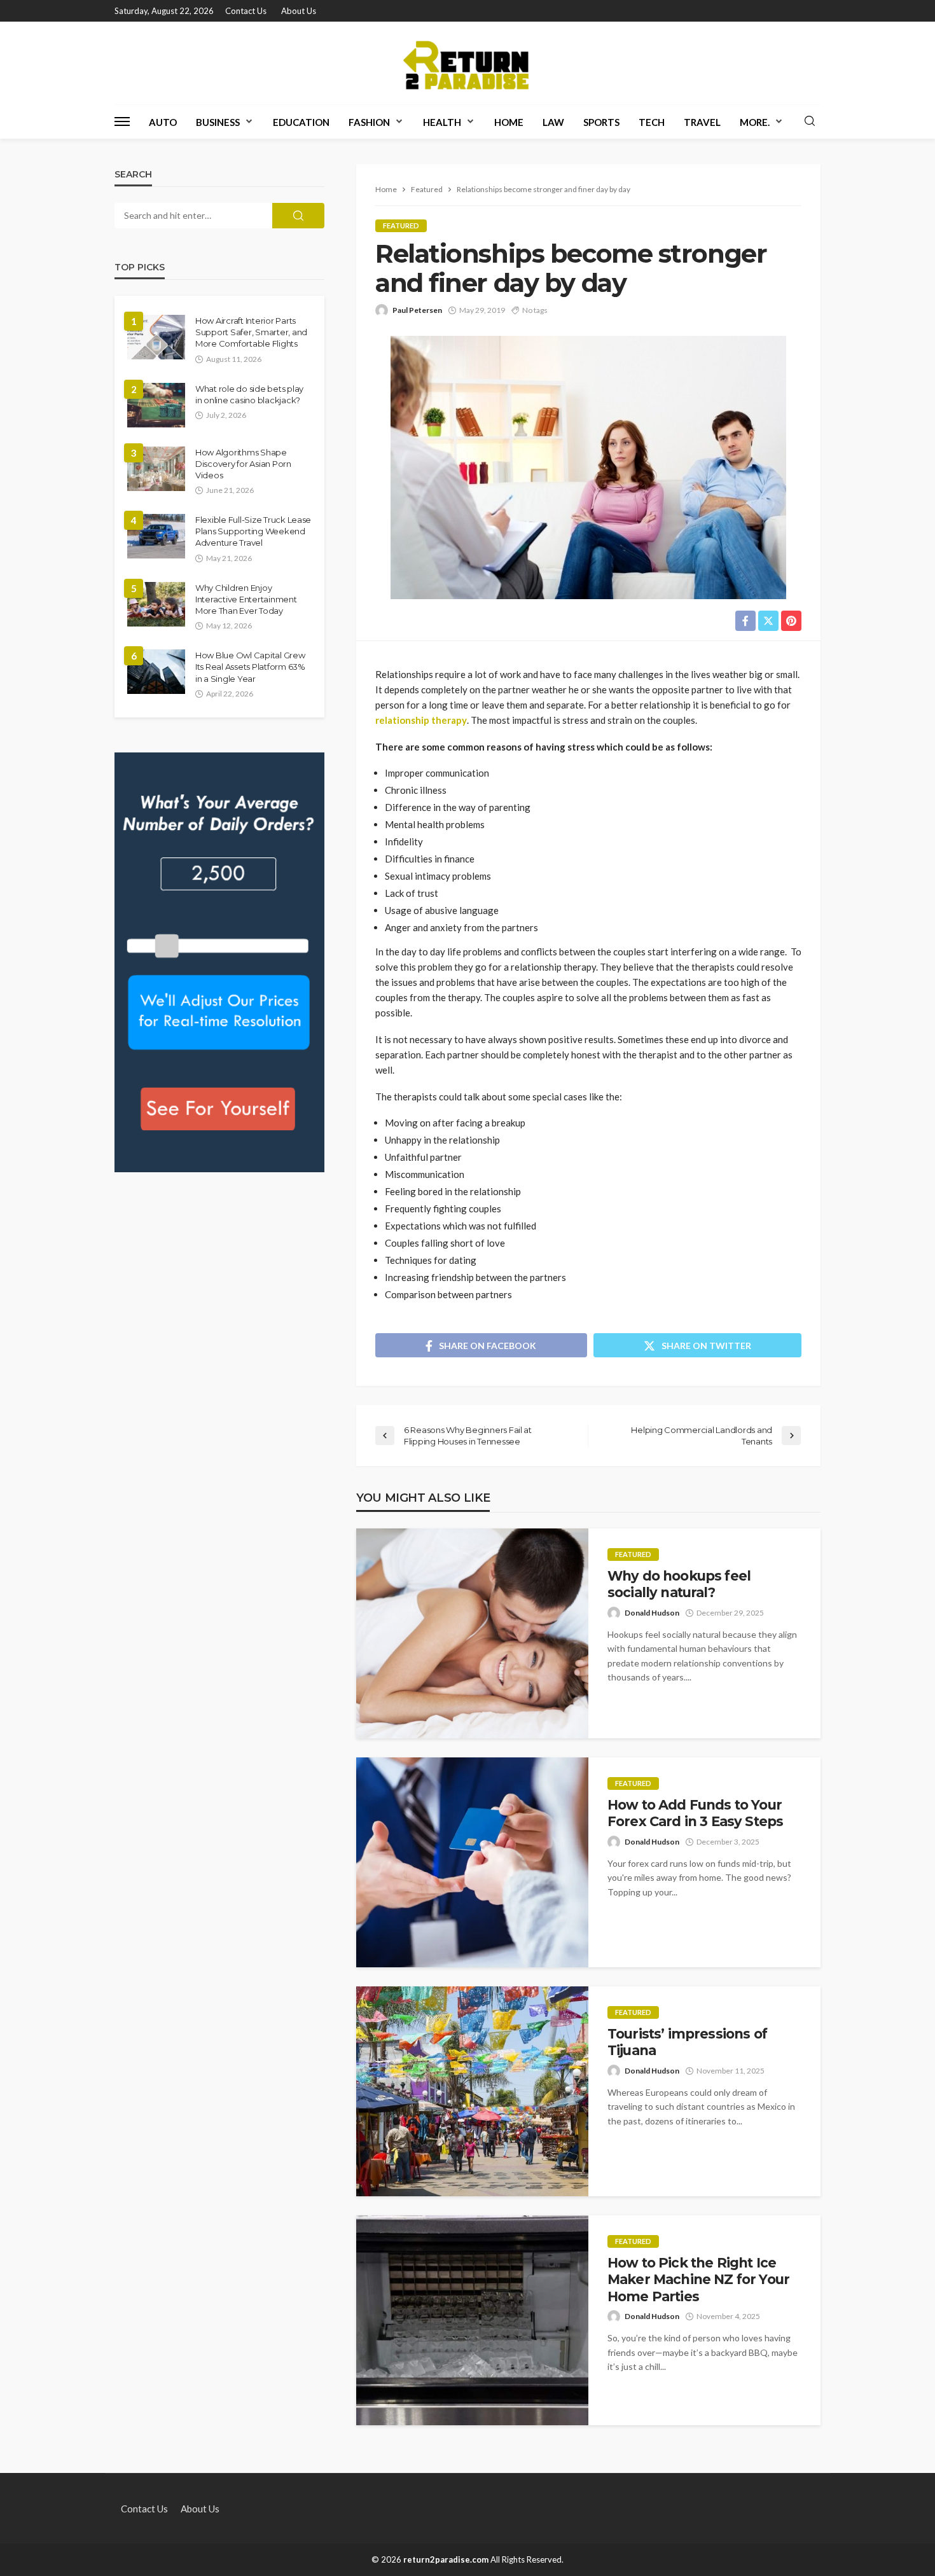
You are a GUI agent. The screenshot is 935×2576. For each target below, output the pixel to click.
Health (442, 122)
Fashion (369, 122)
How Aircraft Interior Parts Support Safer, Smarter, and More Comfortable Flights (251, 332)
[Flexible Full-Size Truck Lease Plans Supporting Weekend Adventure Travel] (156, 536)
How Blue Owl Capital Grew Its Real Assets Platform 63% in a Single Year (250, 667)
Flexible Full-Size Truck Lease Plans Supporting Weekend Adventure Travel (253, 531)
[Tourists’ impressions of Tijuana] (472, 2091)
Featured (401, 225)
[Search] (810, 121)
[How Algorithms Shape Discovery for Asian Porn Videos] (156, 469)
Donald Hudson (652, 1613)
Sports (601, 122)
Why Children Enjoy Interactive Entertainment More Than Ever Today (246, 599)
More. (755, 122)
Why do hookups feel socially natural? (679, 1584)
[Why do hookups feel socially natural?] (472, 1633)
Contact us (246, 11)
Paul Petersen (417, 310)
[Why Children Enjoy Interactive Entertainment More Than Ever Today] (156, 604)
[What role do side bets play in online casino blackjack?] (156, 405)
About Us (299, 11)
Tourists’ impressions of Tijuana (687, 2042)
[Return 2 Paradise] (468, 63)
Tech (652, 122)
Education (301, 122)
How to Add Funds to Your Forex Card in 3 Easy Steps (695, 1813)
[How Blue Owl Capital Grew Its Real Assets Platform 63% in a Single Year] (156, 672)
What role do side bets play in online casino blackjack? (249, 394)
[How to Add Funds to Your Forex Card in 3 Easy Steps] (472, 1862)
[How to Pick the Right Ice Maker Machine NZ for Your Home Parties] (472, 2320)
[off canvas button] (122, 121)
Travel (702, 122)
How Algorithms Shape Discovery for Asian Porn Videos (243, 464)
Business (218, 122)
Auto (163, 122)
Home (509, 122)
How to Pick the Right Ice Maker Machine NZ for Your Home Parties (698, 2280)
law (553, 122)
